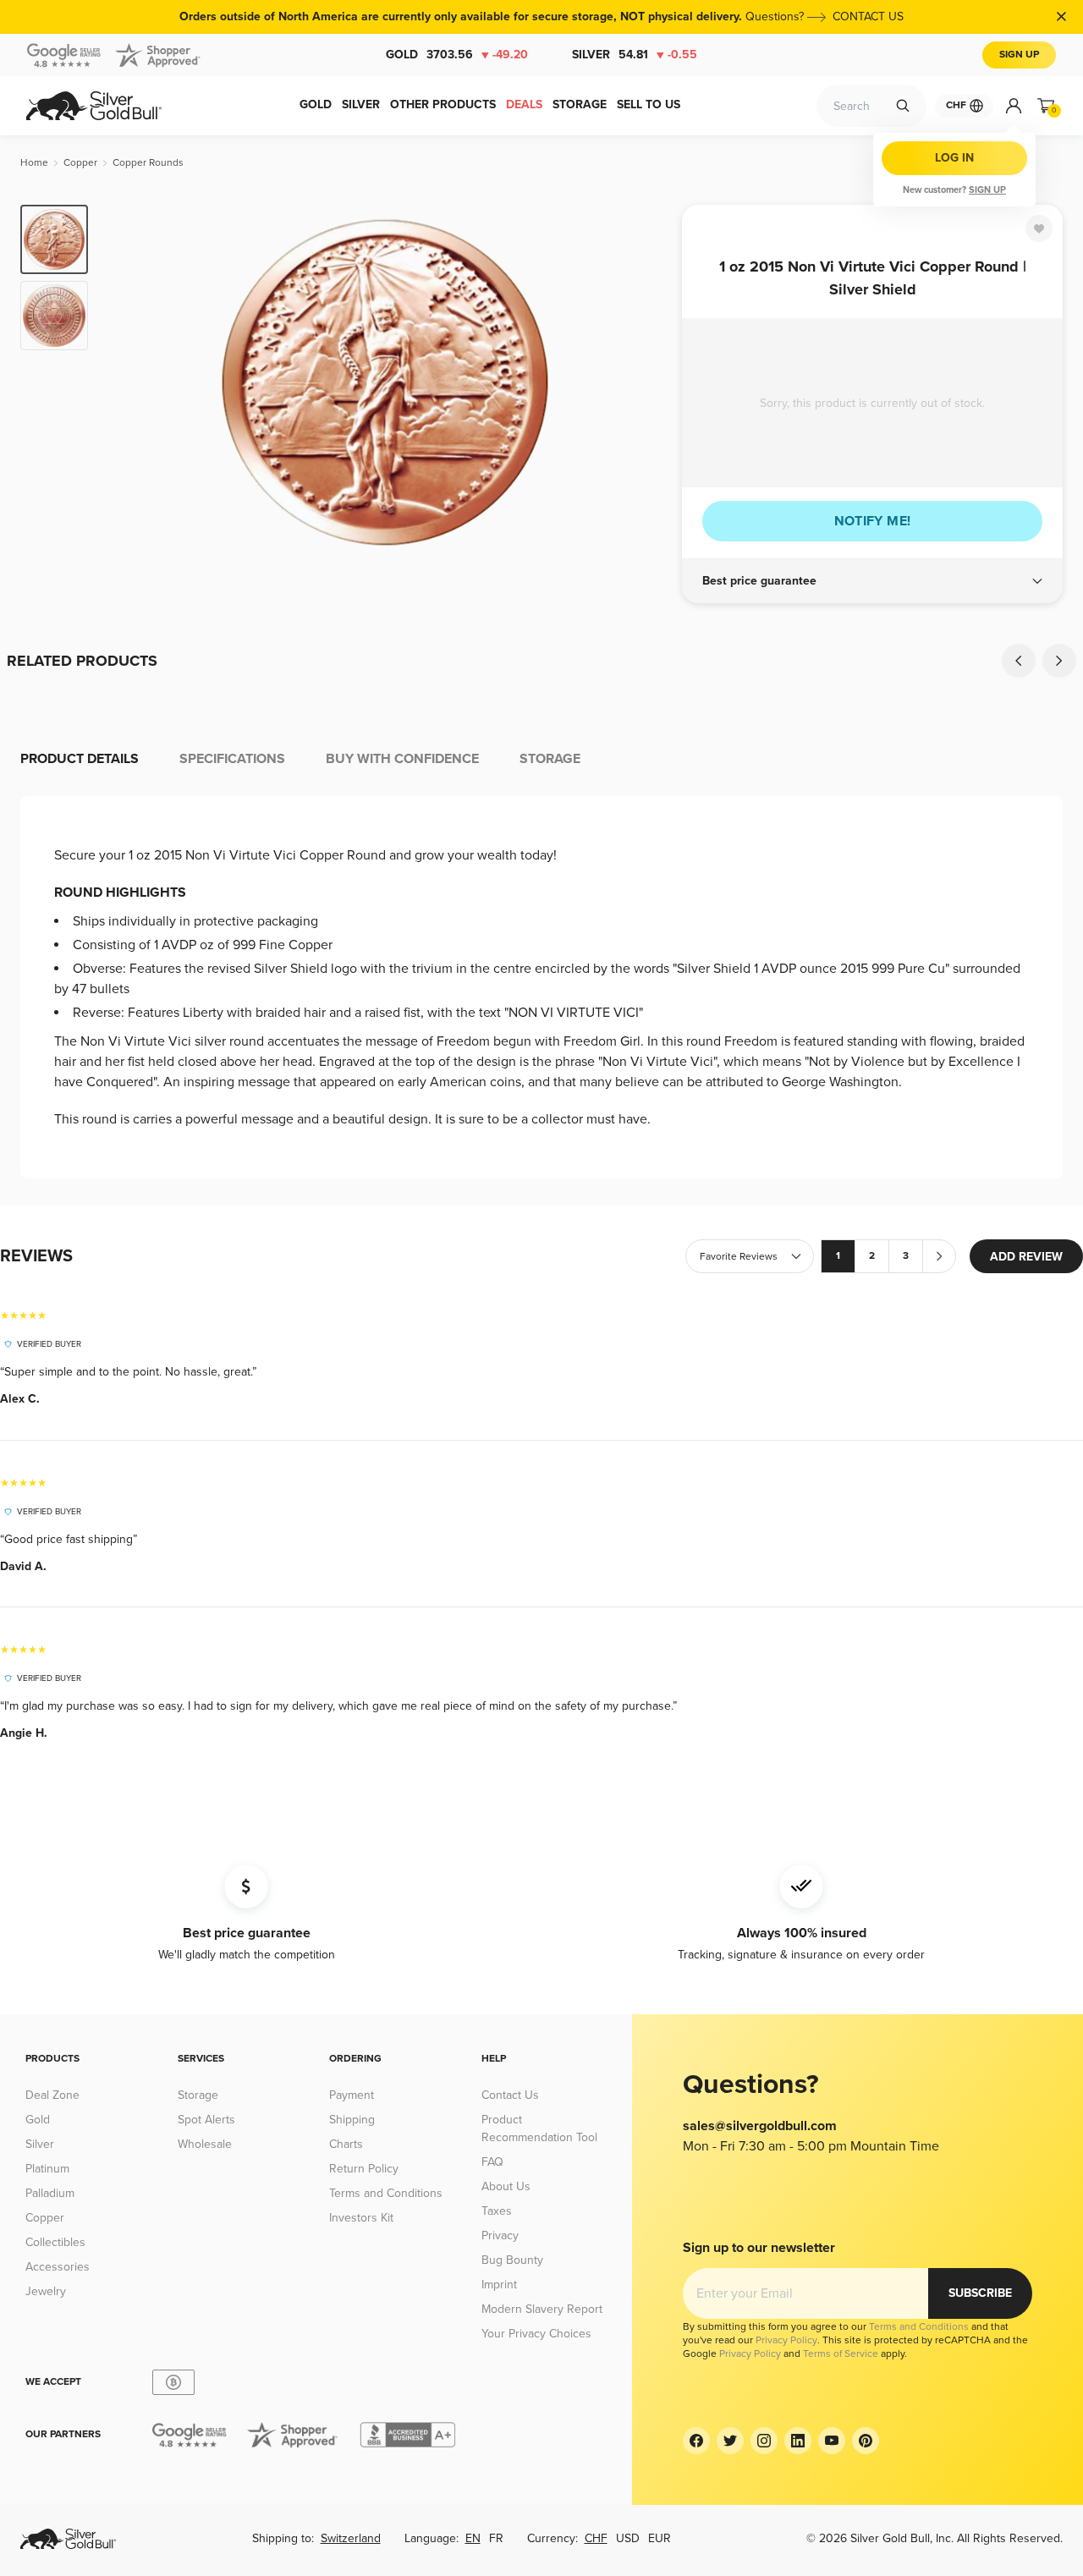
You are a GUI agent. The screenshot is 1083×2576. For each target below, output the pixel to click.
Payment (352, 2095)
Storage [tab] (550, 759)
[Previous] (127, 382)
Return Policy (364, 2169)
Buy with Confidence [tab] (402, 759)
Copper (45, 2218)
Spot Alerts (206, 2120)
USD (628, 2538)
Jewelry (46, 2291)
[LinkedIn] (798, 2441)
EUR (660, 2538)
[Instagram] (764, 2441)
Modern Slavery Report (542, 2309)
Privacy (500, 2235)
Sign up (987, 190)
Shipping (352, 2120)
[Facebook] (696, 2441)
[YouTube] (832, 2441)
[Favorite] (1039, 228)
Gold (457, 55)
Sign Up (1019, 55)
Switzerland (351, 2538)
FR (496, 2538)
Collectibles (55, 2242)
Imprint (499, 2285)
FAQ (492, 2162)
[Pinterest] (866, 2441)
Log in (954, 158)
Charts (346, 2144)
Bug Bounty (512, 2260)
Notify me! (873, 521)
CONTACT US (868, 16)
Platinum (47, 2169)
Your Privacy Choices (536, 2334)
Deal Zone (52, 2095)
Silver (635, 55)
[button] (872, 581)
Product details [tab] (80, 759)
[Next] (643, 382)
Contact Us (510, 2095)
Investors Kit (361, 2218)
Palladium (50, 2193)
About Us (506, 2186)
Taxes (497, 2211)
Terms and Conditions (386, 2193)
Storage (198, 2095)
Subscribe (980, 2293)
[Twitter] (730, 2441)
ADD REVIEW (1026, 1257)
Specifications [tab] (232, 759)
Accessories (58, 2267)
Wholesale (205, 2144)
